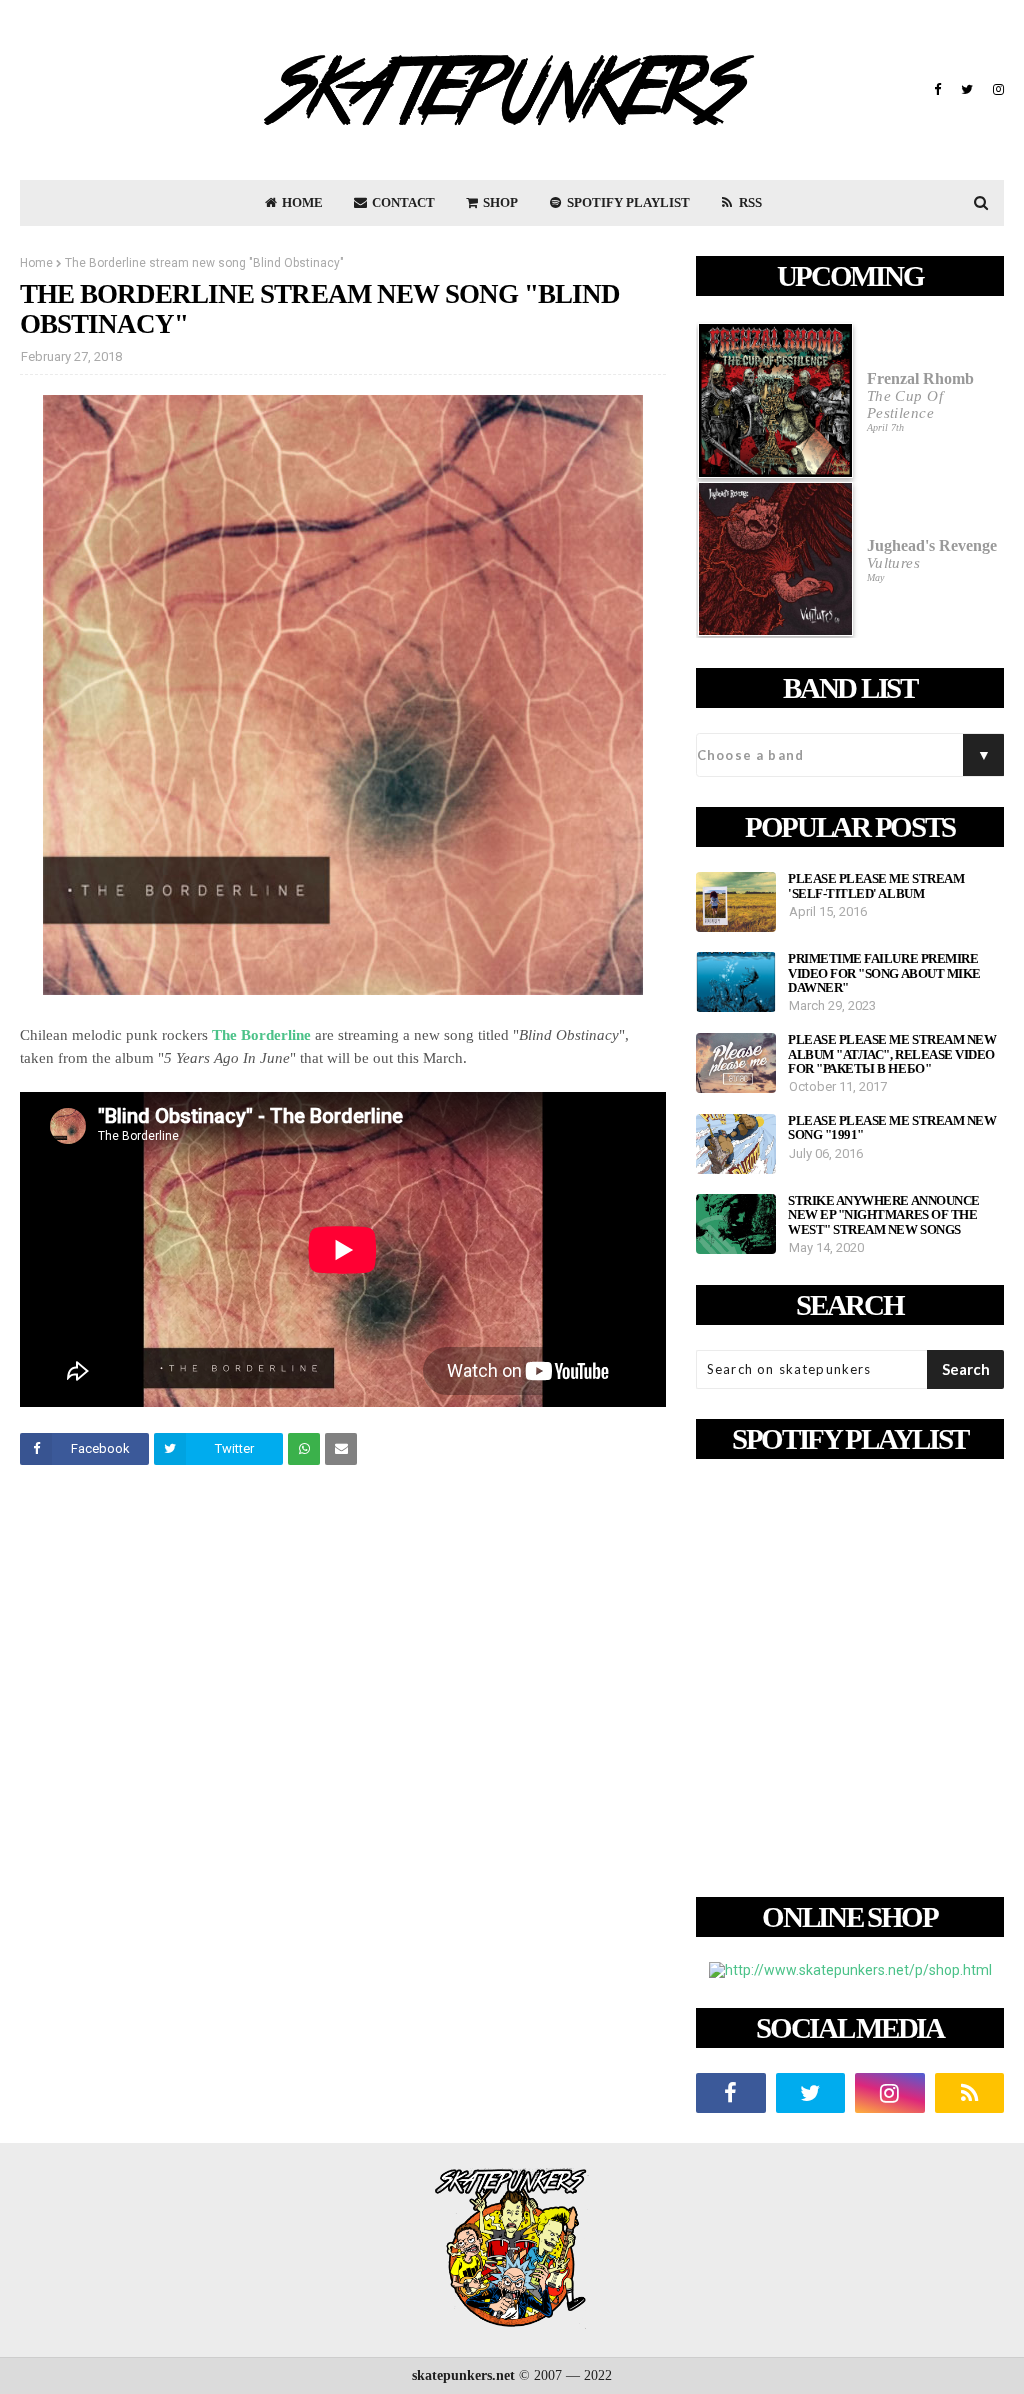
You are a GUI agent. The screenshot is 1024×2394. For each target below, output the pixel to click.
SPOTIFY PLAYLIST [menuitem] (627, 202)
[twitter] (967, 90)
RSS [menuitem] (749, 202)
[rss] (970, 2093)
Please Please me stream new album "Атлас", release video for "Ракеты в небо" (892, 1054)
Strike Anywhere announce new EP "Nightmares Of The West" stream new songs (884, 1215)
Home (36, 263)
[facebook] (937, 90)
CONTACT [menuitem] (402, 202)
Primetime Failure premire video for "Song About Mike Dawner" (884, 973)
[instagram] (996, 90)
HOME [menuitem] (301, 202)
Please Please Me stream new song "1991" (892, 1128)
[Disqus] (343, 1761)
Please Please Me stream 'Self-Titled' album (876, 886)
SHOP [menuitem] (499, 202)
